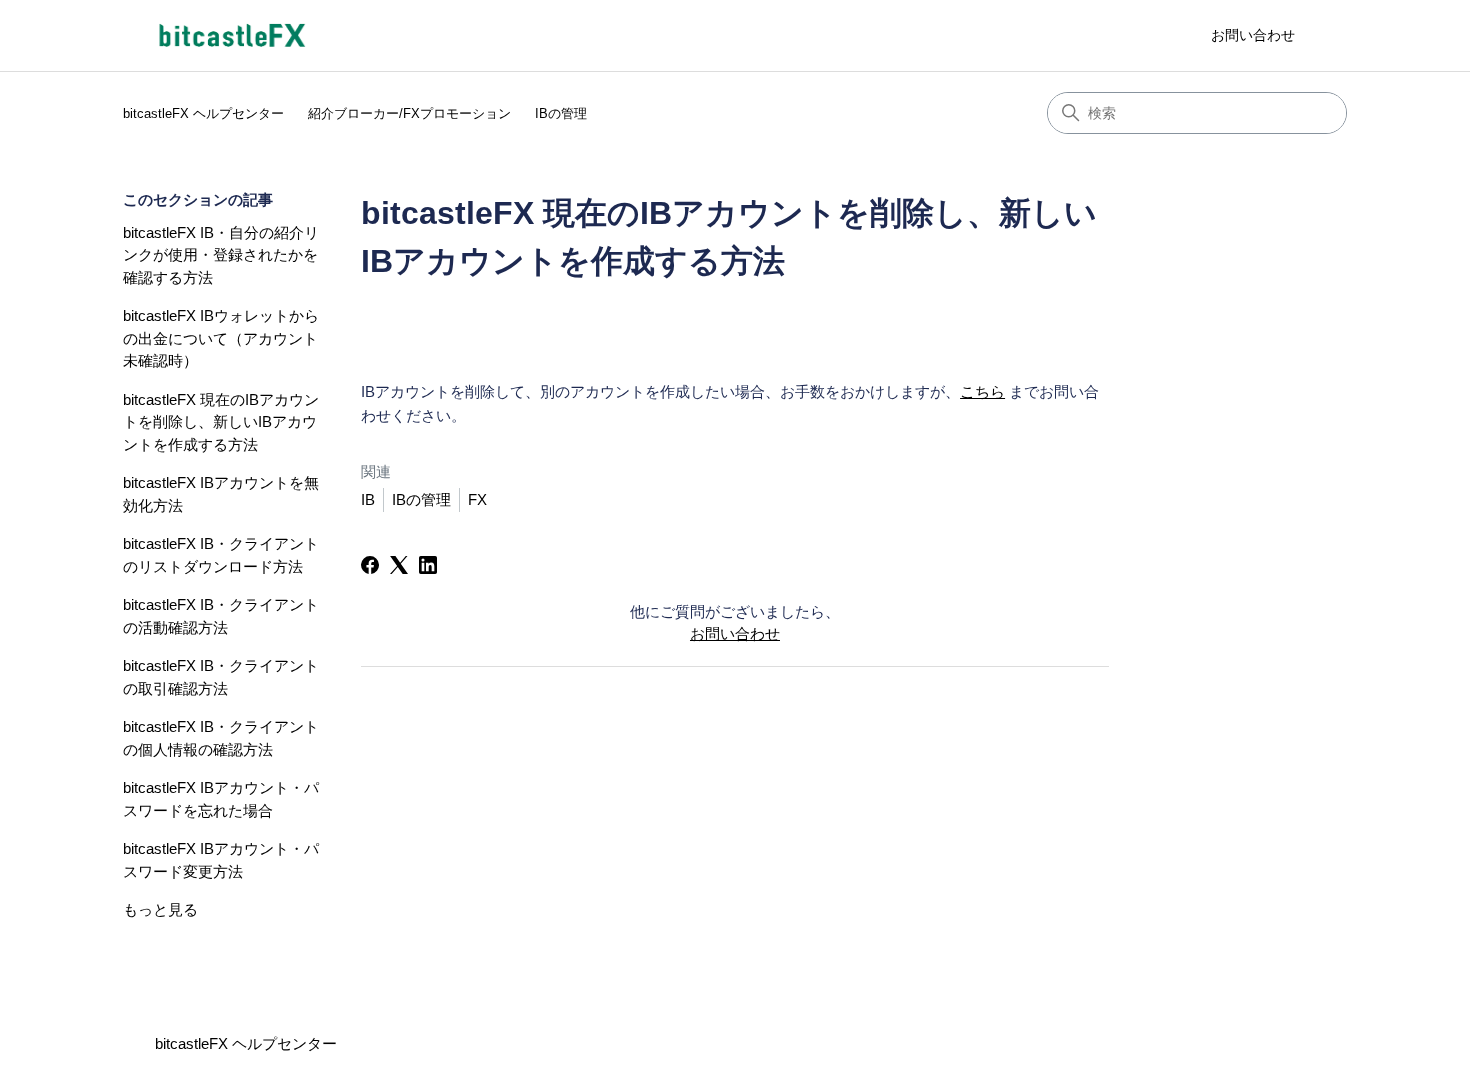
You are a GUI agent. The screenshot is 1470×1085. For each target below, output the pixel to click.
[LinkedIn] (428, 565)
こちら (982, 391)
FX (477, 499)
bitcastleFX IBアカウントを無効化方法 (221, 494)
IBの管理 (561, 113)
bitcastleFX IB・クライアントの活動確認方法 (221, 616)
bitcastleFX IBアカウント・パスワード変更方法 (221, 860)
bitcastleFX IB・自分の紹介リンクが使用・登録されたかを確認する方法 (221, 255)
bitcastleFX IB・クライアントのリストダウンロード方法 (221, 555)
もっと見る (160, 909)
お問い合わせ (1253, 35)
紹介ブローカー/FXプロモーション (409, 113)
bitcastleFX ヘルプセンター (203, 113)
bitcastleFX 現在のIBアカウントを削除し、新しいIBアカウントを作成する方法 (221, 422)
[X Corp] (399, 565)
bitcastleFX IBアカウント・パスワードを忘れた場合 (221, 799)
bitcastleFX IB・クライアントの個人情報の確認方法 (221, 738)
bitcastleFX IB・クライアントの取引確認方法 (221, 677)
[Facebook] (370, 565)
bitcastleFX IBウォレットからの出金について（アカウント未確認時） (221, 338)
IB (368, 499)
